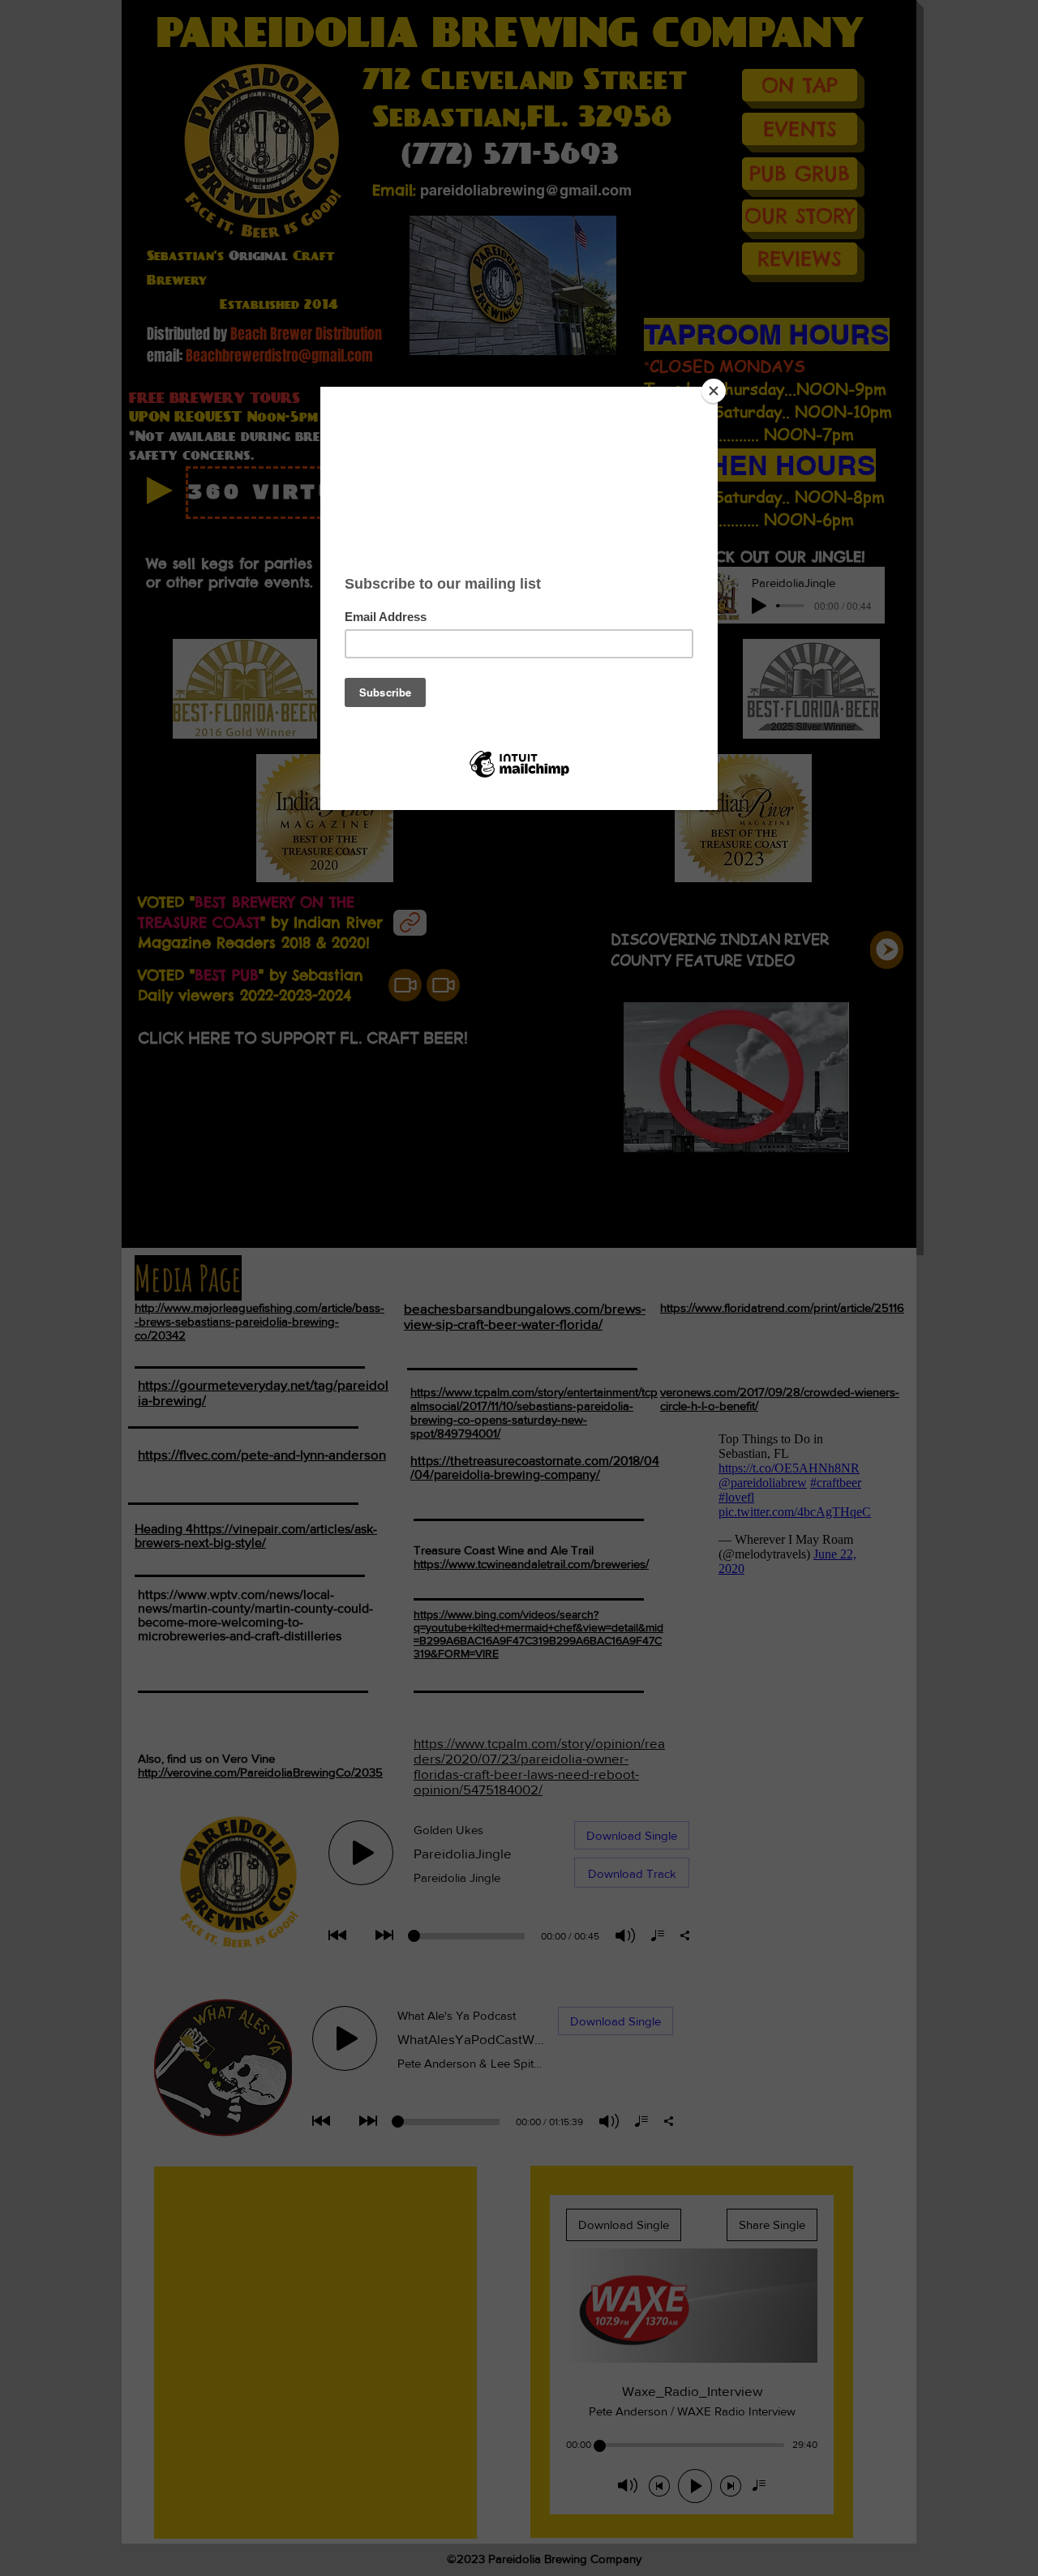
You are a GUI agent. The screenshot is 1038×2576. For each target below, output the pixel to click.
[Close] (714, 391)
